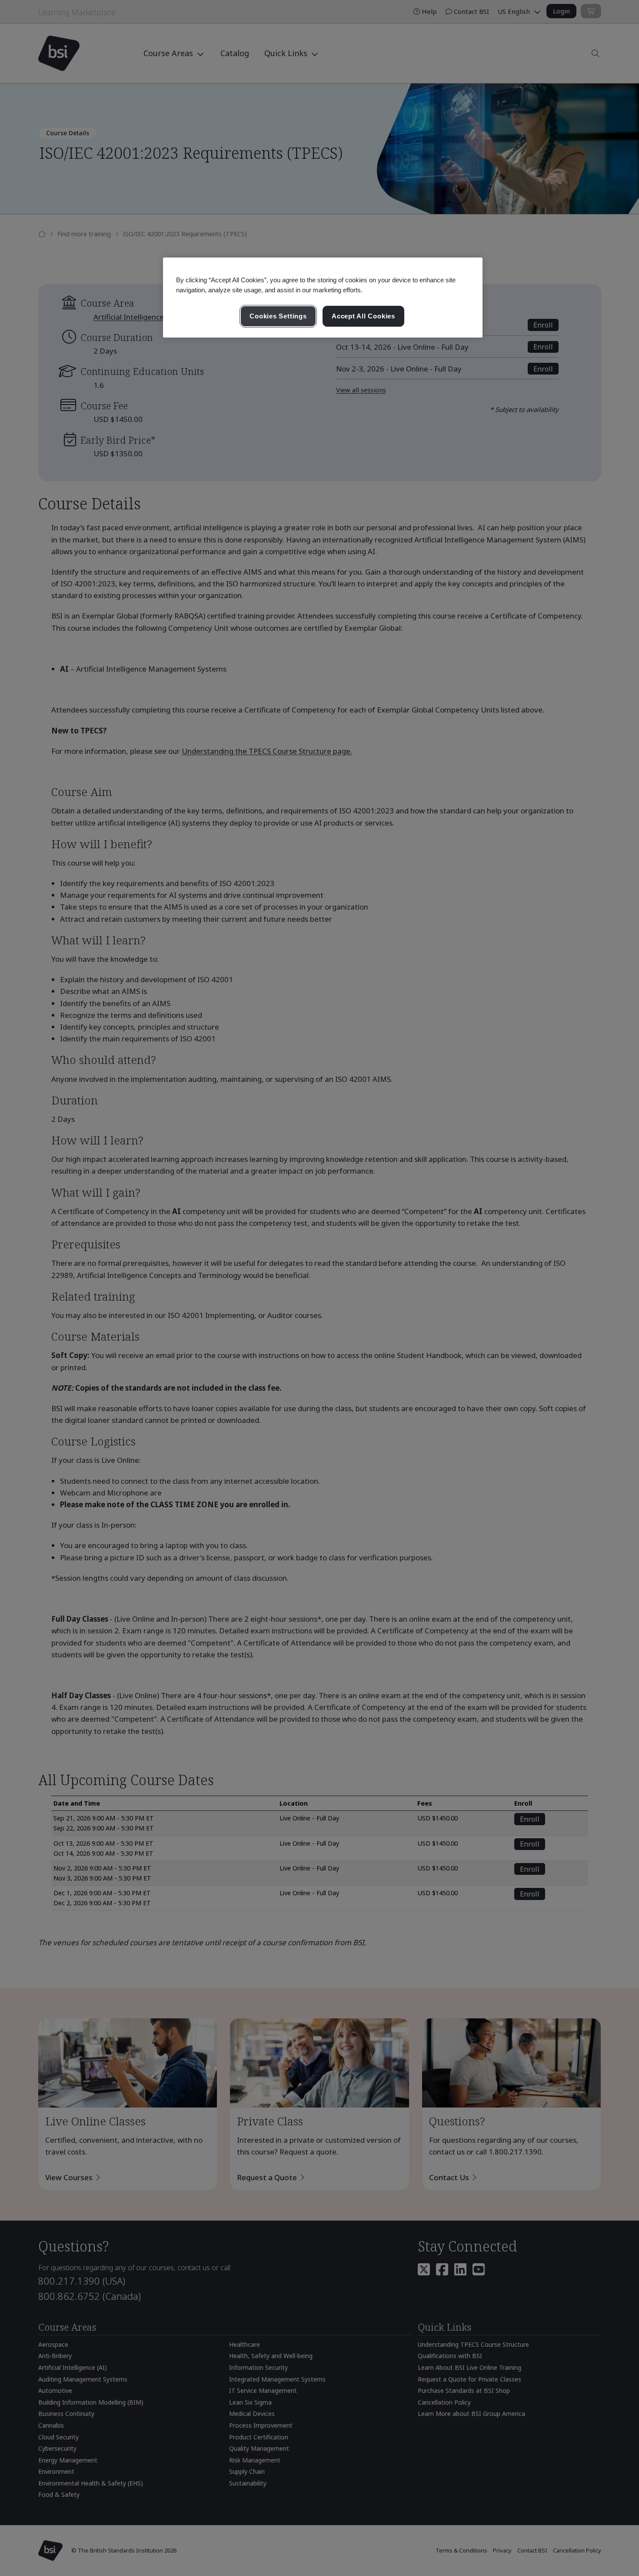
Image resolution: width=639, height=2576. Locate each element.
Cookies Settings (278, 316)
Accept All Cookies (363, 316)
